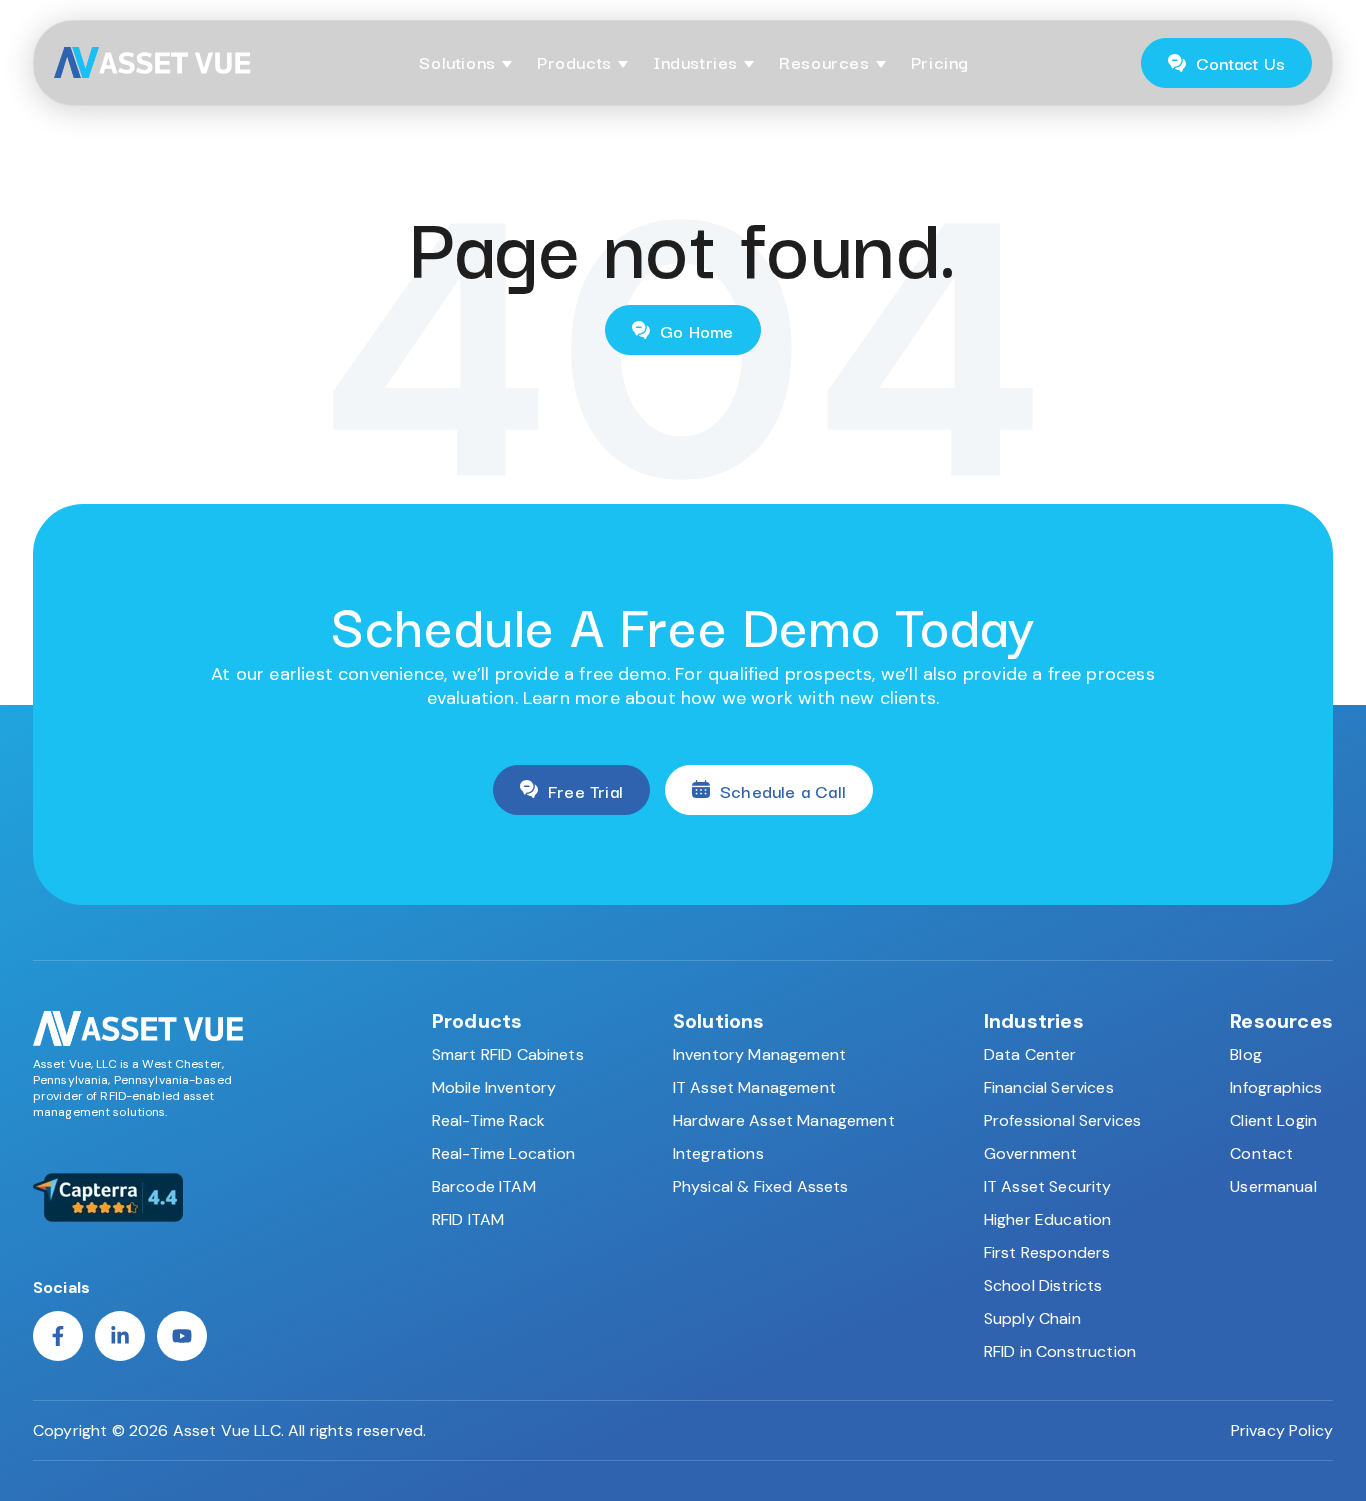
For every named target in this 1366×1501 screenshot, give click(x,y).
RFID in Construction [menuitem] (1060, 1351)
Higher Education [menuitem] (1048, 1219)
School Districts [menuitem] (1043, 1285)
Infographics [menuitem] (1276, 1087)
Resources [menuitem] (1281, 1021)
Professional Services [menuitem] (1062, 1120)
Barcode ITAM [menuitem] (484, 1186)
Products (574, 62)
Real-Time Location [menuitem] (504, 1153)
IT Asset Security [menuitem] (1048, 1186)
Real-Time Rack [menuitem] (488, 1120)
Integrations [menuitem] (718, 1153)
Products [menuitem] (477, 1021)
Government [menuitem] (1031, 1153)
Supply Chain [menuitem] (1032, 1318)
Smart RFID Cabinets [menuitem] (508, 1054)
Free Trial (585, 790)
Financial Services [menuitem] (1049, 1087)
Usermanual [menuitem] (1273, 1186)
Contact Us (1240, 62)
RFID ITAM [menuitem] (468, 1219)
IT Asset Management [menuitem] (754, 1087)
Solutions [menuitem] (719, 1021)
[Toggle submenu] (506, 64)
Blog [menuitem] (1246, 1054)
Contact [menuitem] (1261, 1153)
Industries (695, 62)
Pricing (940, 61)
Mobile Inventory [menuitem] (494, 1087)
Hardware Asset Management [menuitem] (784, 1120)
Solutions (457, 62)
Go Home (696, 330)
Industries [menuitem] (1034, 1021)
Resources (824, 62)
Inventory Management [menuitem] (759, 1054)
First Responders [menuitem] (1047, 1252)
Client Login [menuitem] (1273, 1120)
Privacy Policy (1282, 1431)
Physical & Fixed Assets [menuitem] (761, 1186)
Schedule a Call (783, 790)
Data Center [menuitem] (1030, 1054)
